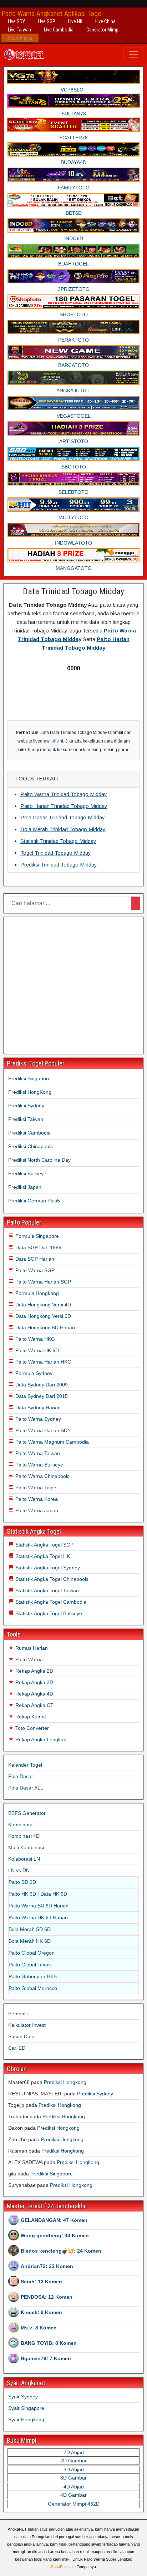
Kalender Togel (25, 1765)
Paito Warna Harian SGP (42, 1282)
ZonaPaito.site (63, 2567)
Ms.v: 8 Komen (39, 2328)
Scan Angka (20, 38)
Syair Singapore (26, 2408)
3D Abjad (74, 2470)
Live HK (75, 21)
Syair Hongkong (26, 2419)
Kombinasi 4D (24, 1836)
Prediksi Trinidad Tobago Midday (59, 865)
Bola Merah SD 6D (30, 1929)
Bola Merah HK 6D (30, 1941)
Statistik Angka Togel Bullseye (48, 1613)
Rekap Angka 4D (34, 1694)
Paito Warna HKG (34, 1339)
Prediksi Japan (25, 1187)
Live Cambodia (59, 30)
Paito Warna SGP (34, 1270)
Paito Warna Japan (36, 1510)
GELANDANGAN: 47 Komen (54, 2220)
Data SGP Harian (34, 1259)
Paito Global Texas (30, 1965)
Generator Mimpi (103, 30)
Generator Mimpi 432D (74, 2504)
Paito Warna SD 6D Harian (39, 1906)
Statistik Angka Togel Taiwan (46, 1590)
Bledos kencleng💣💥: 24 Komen (61, 2251)
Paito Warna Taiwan (37, 1453)
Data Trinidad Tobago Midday (73, 591)
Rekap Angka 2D (34, 1671)
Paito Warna (28, 1659)
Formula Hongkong (36, 1293)
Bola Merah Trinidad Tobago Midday (63, 829)
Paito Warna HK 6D (36, 1350)
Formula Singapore (36, 1236)
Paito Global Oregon (32, 1953)
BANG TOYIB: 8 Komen (49, 2343)
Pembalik (19, 2014)
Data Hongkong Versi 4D (42, 1305)
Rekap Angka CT (34, 1705)
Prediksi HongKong (30, 1092)
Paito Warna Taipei (36, 1488)
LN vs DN (19, 1870)
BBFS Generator (27, 1813)
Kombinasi (20, 1825)
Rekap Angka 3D (34, 1682)
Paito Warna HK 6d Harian (38, 1917)
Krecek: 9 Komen (41, 2312)
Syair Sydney (23, 2397)
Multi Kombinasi (26, 1847)
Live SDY (16, 21)
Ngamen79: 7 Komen (46, 2358)
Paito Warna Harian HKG (43, 1362)
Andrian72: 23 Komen (47, 2266)
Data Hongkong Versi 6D (42, 1316)
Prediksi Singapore (29, 1078)
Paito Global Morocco (33, 1988)
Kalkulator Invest (27, 2025)
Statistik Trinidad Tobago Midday (58, 841)
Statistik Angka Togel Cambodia (50, 1602)
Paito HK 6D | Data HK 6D (38, 1894)
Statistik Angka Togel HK (42, 1556)
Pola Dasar (21, 1776)
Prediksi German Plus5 (34, 1201)
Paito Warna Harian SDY (42, 1430)
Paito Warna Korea (36, 1499)
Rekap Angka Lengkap (40, 1739)
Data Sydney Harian (37, 1408)
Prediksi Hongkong (65, 2082)
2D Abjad (74, 2452)
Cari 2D (17, 2048)
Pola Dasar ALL (26, 1788)
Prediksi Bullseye (27, 1173)
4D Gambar (73, 2495)
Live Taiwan (19, 30)
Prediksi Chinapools (31, 1146)
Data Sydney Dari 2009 (41, 1385)
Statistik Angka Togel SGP (44, 1545)
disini (58, 741)
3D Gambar (73, 2478)
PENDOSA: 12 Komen (47, 2297)
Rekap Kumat (30, 1717)
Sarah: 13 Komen (41, 2282)
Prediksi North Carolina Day (39, 1160)
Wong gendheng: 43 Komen (55, 2235)
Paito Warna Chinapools (42, 1476)
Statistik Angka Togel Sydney (47, 1568)
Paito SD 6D (22, 1882)
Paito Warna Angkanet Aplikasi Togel (52, 14)
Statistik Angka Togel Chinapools (51, 1579)
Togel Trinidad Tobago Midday (56, 853)
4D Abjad (74, 2487)
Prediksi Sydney (26, 1106)
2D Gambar (73, 2461)
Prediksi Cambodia (29, 1133)
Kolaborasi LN (24, 1859)
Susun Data (21, 2036)
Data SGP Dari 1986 (38, 1247)
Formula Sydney (33, 1373)
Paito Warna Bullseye (39, 1465)
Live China (105, 21)
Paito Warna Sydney (37, 1419)
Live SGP (47, 21)
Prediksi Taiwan (26, 1119)
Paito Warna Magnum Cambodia (51, 1442)
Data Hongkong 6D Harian (44, 1327)
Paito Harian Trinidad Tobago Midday (64, 806)
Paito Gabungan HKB (33, 1976)
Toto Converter (31, 1728)
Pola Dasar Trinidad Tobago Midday (63, 817)
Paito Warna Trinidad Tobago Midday (64, 794)
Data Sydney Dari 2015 (41, 1396)
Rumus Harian (31, 1648)
